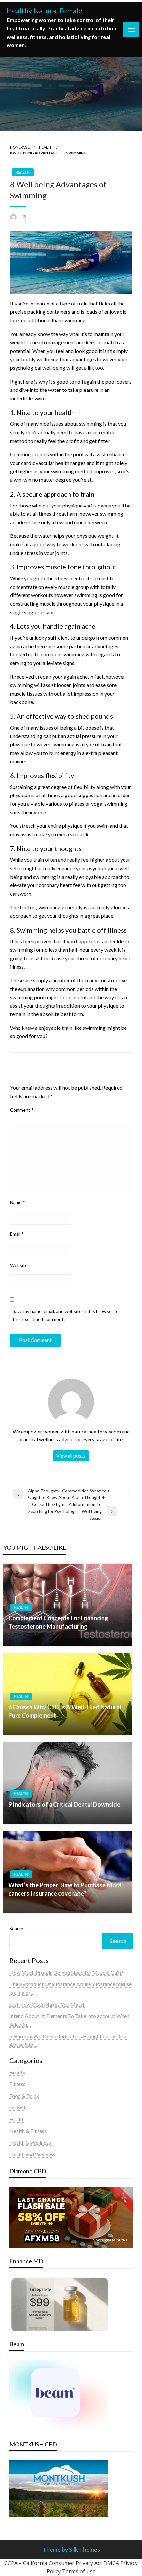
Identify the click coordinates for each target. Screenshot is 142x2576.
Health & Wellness (30, 2142)
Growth (18, 2107)
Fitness (17, 2084)
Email (17, 1234)
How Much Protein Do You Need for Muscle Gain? (66, 1972)
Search (16, 1929)
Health (46, 147)
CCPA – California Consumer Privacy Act (53, 2563)
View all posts (71, 1456)
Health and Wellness (32, 2154)
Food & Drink (24, 2096)
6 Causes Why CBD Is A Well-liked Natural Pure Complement (65, 1711)
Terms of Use (79, 2571)
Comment (22, 1110)
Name (18, 1202)
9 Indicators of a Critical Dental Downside (64, 1804)
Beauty (17, 2072)
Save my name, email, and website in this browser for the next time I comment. (66, 1315)
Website (19, 1265)
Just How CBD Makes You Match (47, 2004)
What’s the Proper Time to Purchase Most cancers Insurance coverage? (65, 1889)
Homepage (20, 147)
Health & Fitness (28, 2131)
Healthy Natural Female (44, 11)
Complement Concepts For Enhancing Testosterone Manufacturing (58, 1622)
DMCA (111, 2563)
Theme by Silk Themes (71, 2549)
